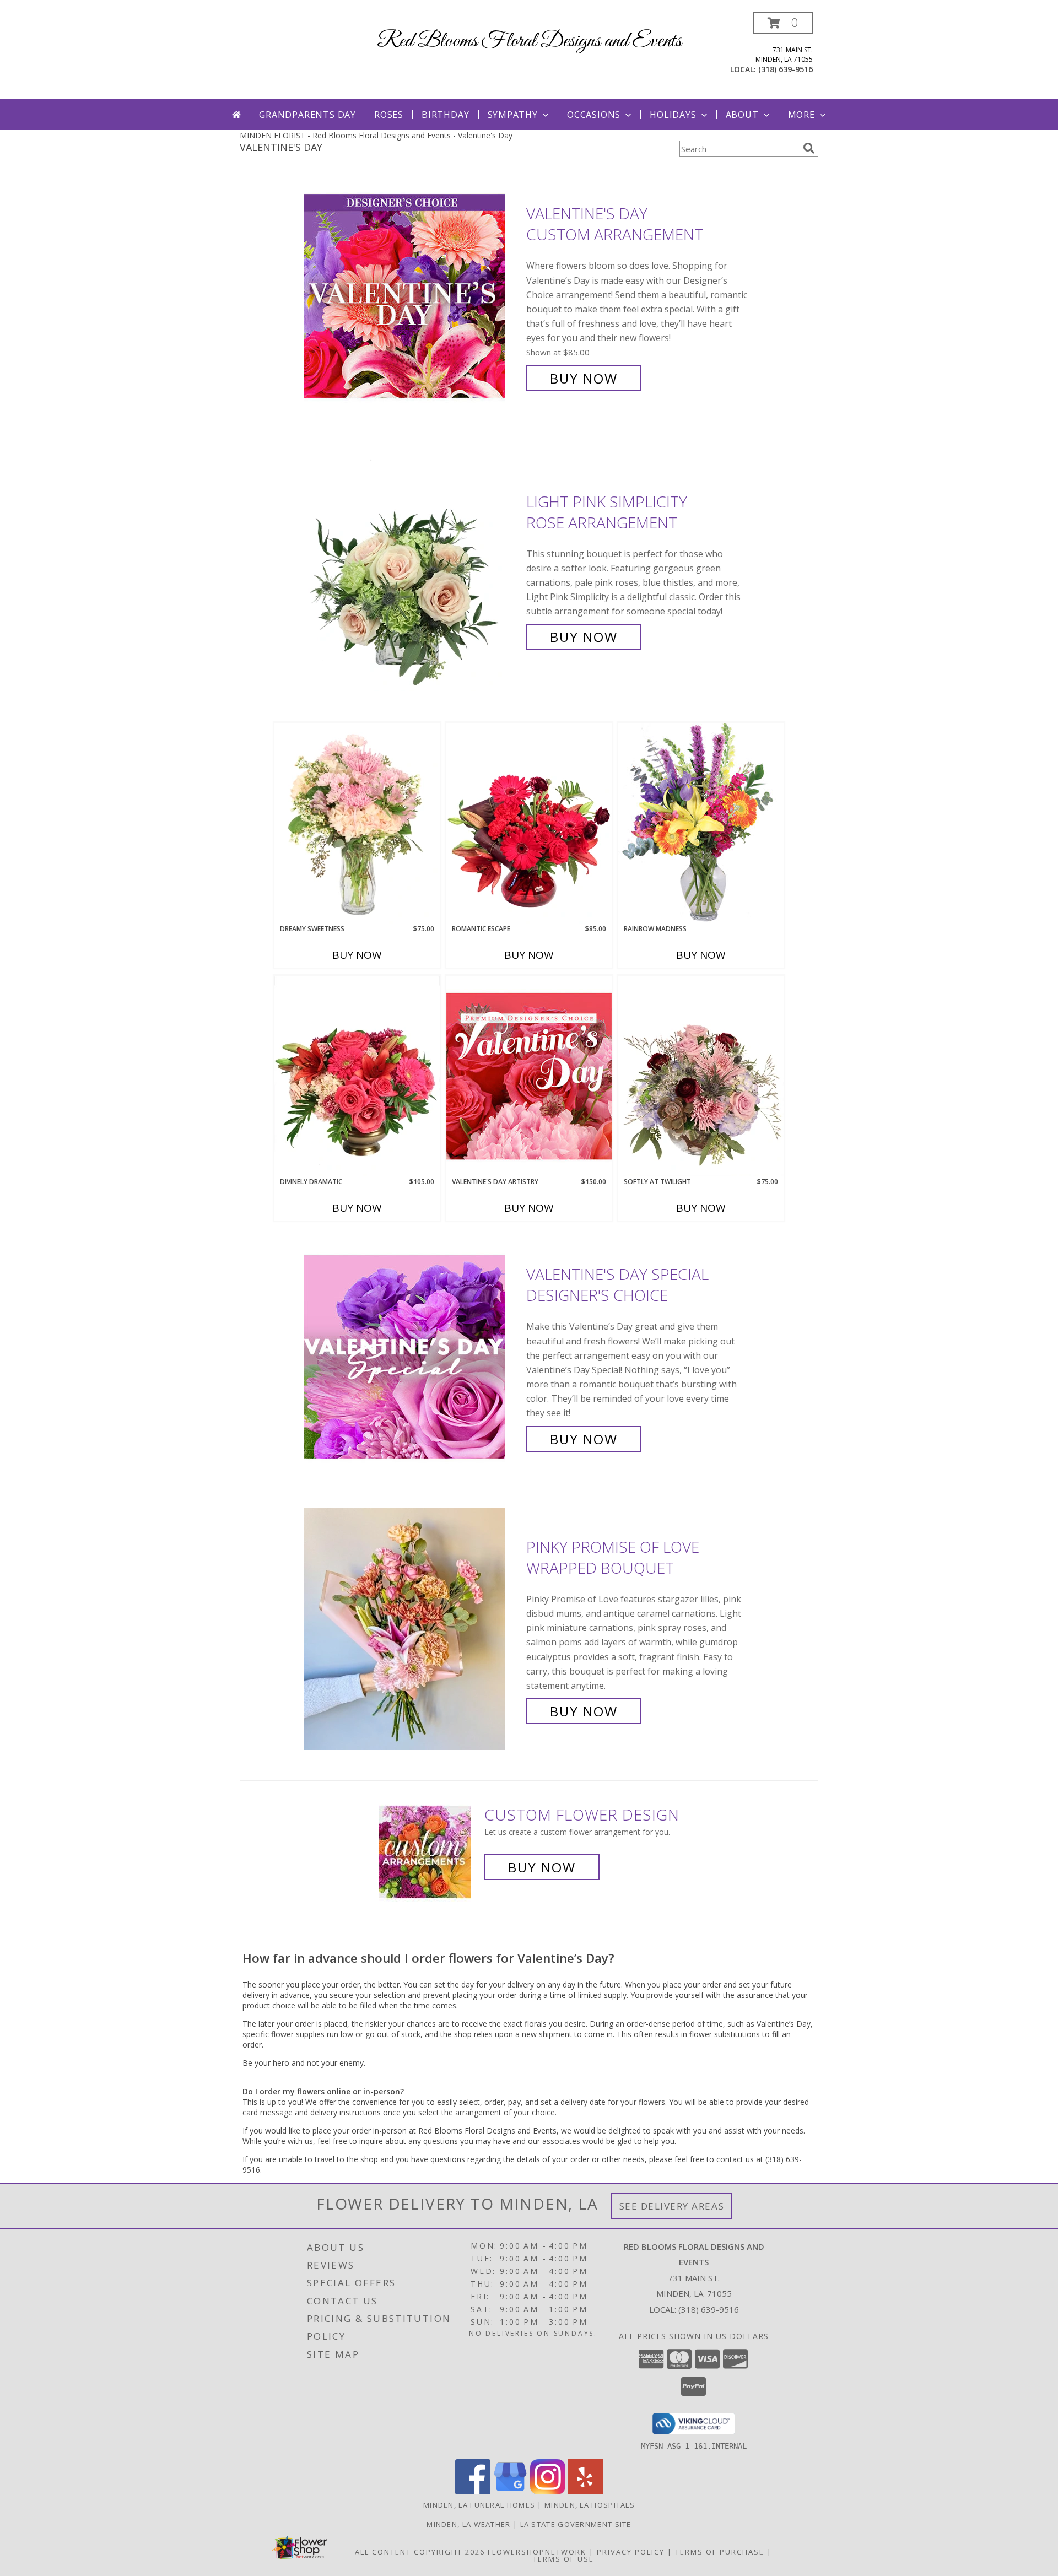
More (801, 115)
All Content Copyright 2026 (420, 2552)
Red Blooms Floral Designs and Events (529, 41)
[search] (809, 148)
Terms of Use (563, 2559)
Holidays (673, 115)
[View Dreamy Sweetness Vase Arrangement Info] (357, 823)
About (742, 115)
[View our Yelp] (585, 2491)
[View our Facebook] (473, 2491)
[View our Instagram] (548, 2491)
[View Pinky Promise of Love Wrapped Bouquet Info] (412, 1629)
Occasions (594, 115)
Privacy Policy (631, 2552)
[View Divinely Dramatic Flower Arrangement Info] (357, 1076)
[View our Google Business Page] (510, 2491)
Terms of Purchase (720, 2552)
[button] (783, 23)
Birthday (445, 115)
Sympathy (513, 115)
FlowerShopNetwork (537, 2552)
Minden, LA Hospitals (590, 2505)
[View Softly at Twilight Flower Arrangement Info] (701, 1076)
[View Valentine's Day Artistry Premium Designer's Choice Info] (529, 1076)
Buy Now (584, 378)
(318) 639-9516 (786, 69)
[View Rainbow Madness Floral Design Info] (701, 823)
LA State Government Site (576, 2524)
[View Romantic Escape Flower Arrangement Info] (529, 823)
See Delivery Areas (672, 2206)
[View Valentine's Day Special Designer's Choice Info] (412, 1357)
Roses (389, 115)
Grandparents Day (307, 115)
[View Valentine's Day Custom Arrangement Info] (412, 296)
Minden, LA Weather (468, 2524)
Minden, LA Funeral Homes (479, 2505)
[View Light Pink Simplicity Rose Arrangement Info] (412, 569)
